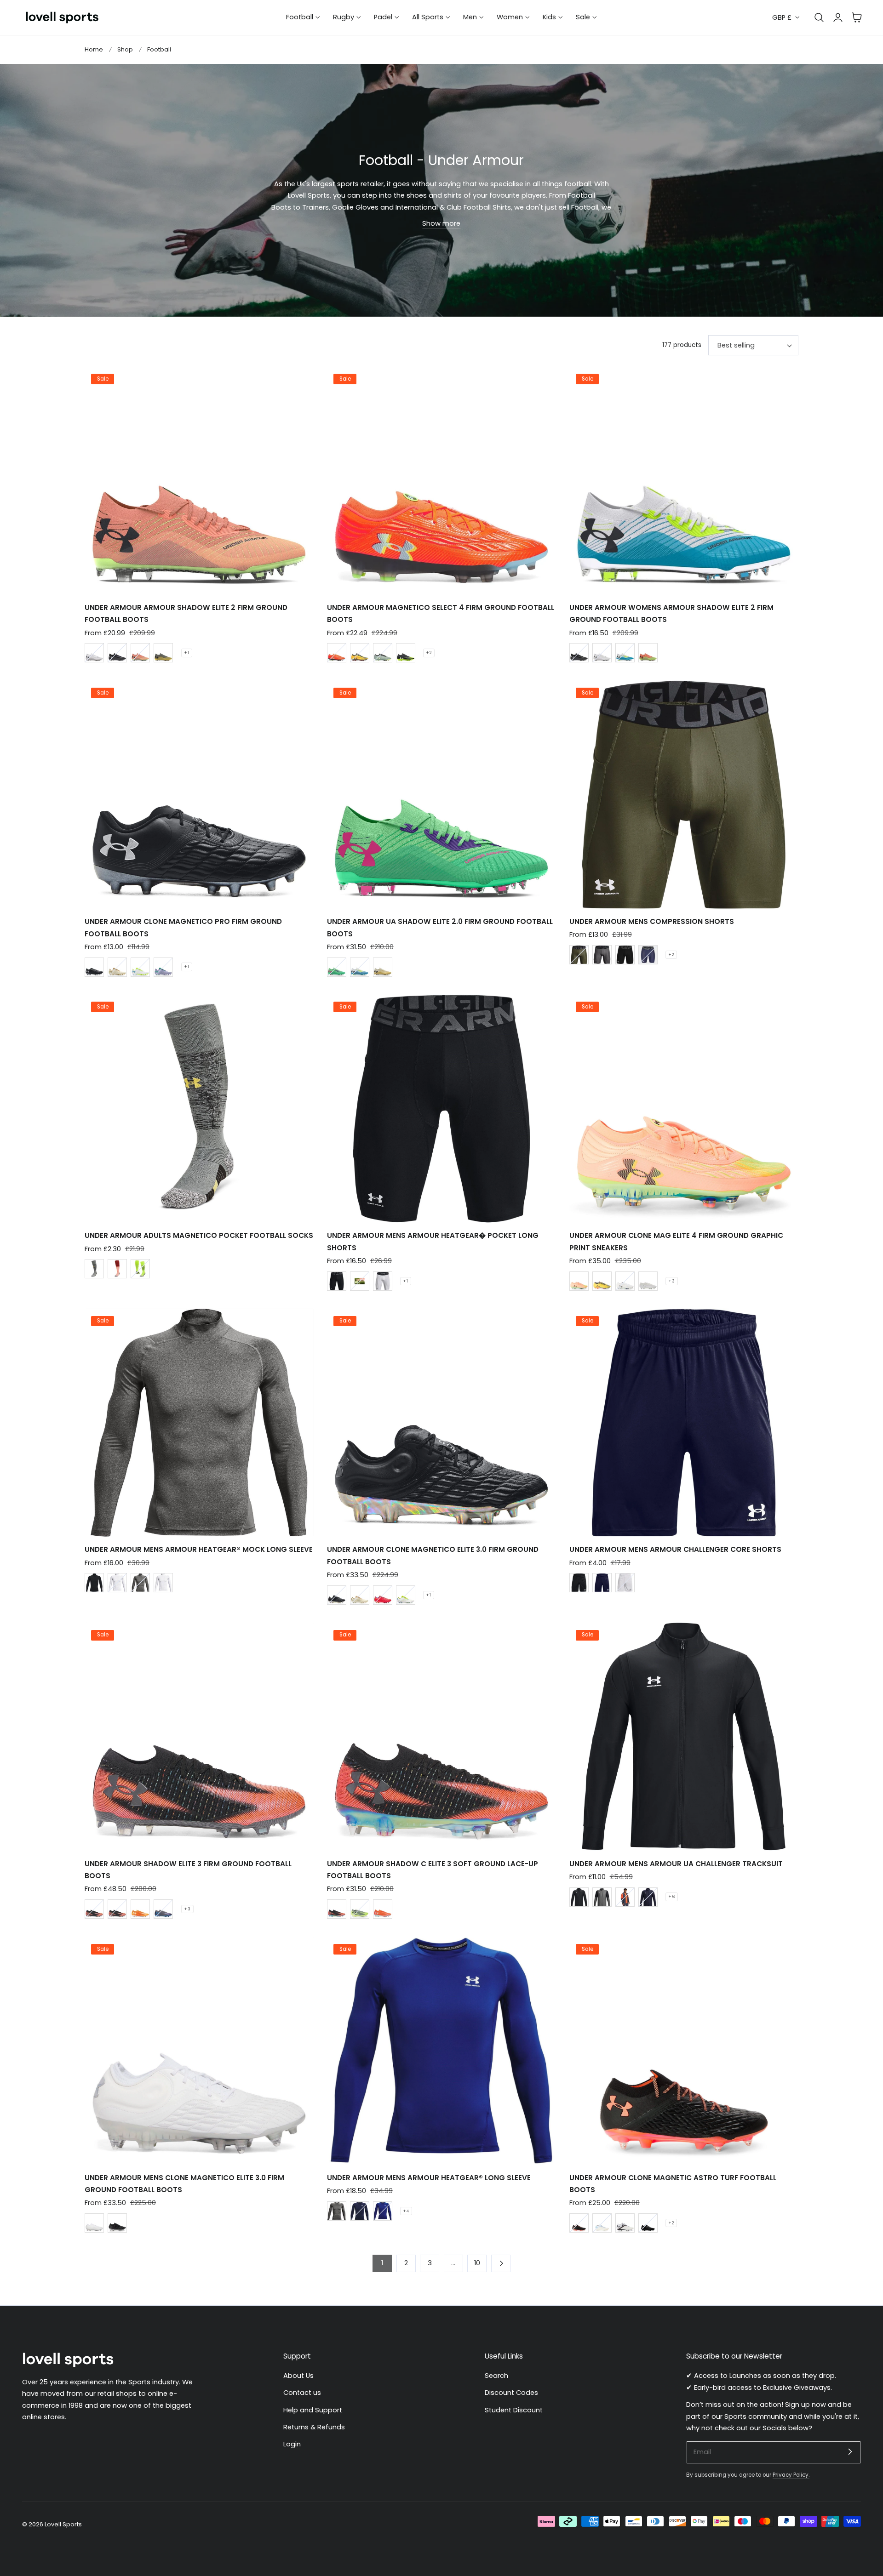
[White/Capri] (625, 653)
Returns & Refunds (314, 2427)
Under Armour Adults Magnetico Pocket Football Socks (199, 1235)
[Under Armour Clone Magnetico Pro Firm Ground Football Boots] (199, 795)
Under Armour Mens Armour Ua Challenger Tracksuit (676, 1864)
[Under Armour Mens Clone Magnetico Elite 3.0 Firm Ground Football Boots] (199, 2051)
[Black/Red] (117, 1909)
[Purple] (163, 967)
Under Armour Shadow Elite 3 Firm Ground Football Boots (188, 1870)
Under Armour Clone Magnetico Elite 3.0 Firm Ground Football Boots (433, 1555)
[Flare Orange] (140, 653)
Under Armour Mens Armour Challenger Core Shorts (675, 1549)
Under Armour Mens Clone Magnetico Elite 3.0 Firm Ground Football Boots (184, 2184)
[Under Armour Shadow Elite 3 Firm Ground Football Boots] (199, 1737)
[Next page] (501, 2263)
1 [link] (382, 2263)
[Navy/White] (360, 2211)
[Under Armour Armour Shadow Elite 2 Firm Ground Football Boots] (199, 481)
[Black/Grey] (117, 653)
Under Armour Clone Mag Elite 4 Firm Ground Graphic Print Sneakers (676, 1241)
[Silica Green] (383, 653)
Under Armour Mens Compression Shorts (652, 921)
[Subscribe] (850, 2452)
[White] (94, 653)
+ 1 (187, 653)
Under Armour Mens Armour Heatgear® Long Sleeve (429, 2178)
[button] (857, 17)
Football (159, 49)
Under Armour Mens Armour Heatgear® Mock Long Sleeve (199, 1549)
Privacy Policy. (791, 2475)
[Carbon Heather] (602, 955)
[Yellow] (140, 1269)
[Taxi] (360, 653)
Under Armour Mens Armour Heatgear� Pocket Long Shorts (433, 1241)
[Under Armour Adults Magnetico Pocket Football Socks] (199, 1109)
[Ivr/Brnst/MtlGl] (117, 967)
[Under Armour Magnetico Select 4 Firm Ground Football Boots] (441, 481)
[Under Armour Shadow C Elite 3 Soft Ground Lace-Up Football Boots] (441, 1737)
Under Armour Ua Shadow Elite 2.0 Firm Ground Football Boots (440, 927)
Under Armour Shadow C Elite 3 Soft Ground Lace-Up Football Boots (433, 1870)
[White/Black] (117, 1583)
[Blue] (648, 1897)
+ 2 (429, 653)
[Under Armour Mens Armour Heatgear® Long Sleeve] (441, 2051)
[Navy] (602, 1583)
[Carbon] (140, 1583)
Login (292, 2445)
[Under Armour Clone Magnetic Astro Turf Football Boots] (684, 2051)
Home (94, 49)
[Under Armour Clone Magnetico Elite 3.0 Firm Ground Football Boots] (441, 1423)
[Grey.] (602, 1897)
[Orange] (648, 653)
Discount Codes (511, 2393)
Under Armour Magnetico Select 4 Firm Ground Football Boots (441, 613)
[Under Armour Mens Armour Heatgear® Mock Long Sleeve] (199, 1423)
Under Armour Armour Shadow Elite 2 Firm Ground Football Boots (186, 613)
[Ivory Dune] (360, 1595)
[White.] (360, 967)
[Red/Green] (383, 1595)
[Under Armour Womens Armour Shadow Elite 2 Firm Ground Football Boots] (684, 481)
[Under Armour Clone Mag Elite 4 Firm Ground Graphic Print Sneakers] (684, 1109)
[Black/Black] (94, 967)
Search (496, 2376)
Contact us (302, 2393)
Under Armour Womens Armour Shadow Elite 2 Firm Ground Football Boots (671, 613)
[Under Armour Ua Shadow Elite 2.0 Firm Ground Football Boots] (441, 795)
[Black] (406, 653)
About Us (298, 2376)
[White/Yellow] (406, 1595)
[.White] (383, 967)
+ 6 (672, 1897)
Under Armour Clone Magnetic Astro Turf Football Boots (673, 2184)
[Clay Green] (163, 653)
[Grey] (625, 1897)
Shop (125, 49)
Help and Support (313, 2410)
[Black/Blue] (163, 1909)
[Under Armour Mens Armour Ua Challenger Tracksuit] (684, 1737)
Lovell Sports (63, 2524)
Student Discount (514, 2410)
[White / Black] (383, 1281)
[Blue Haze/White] (648, 955)
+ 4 (406, 2211)
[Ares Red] (337, 653)
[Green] (337, 967)
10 (477, 2263)
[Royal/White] (383, 2211)
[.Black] (579, 2223)
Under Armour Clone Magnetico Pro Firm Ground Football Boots (183, 927)
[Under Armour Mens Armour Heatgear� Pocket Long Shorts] (441, 1109)
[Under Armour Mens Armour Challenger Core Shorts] (684, 1423)
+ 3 (672, 1281)
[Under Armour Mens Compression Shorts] (684, 795)
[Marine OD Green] (579, 955)
